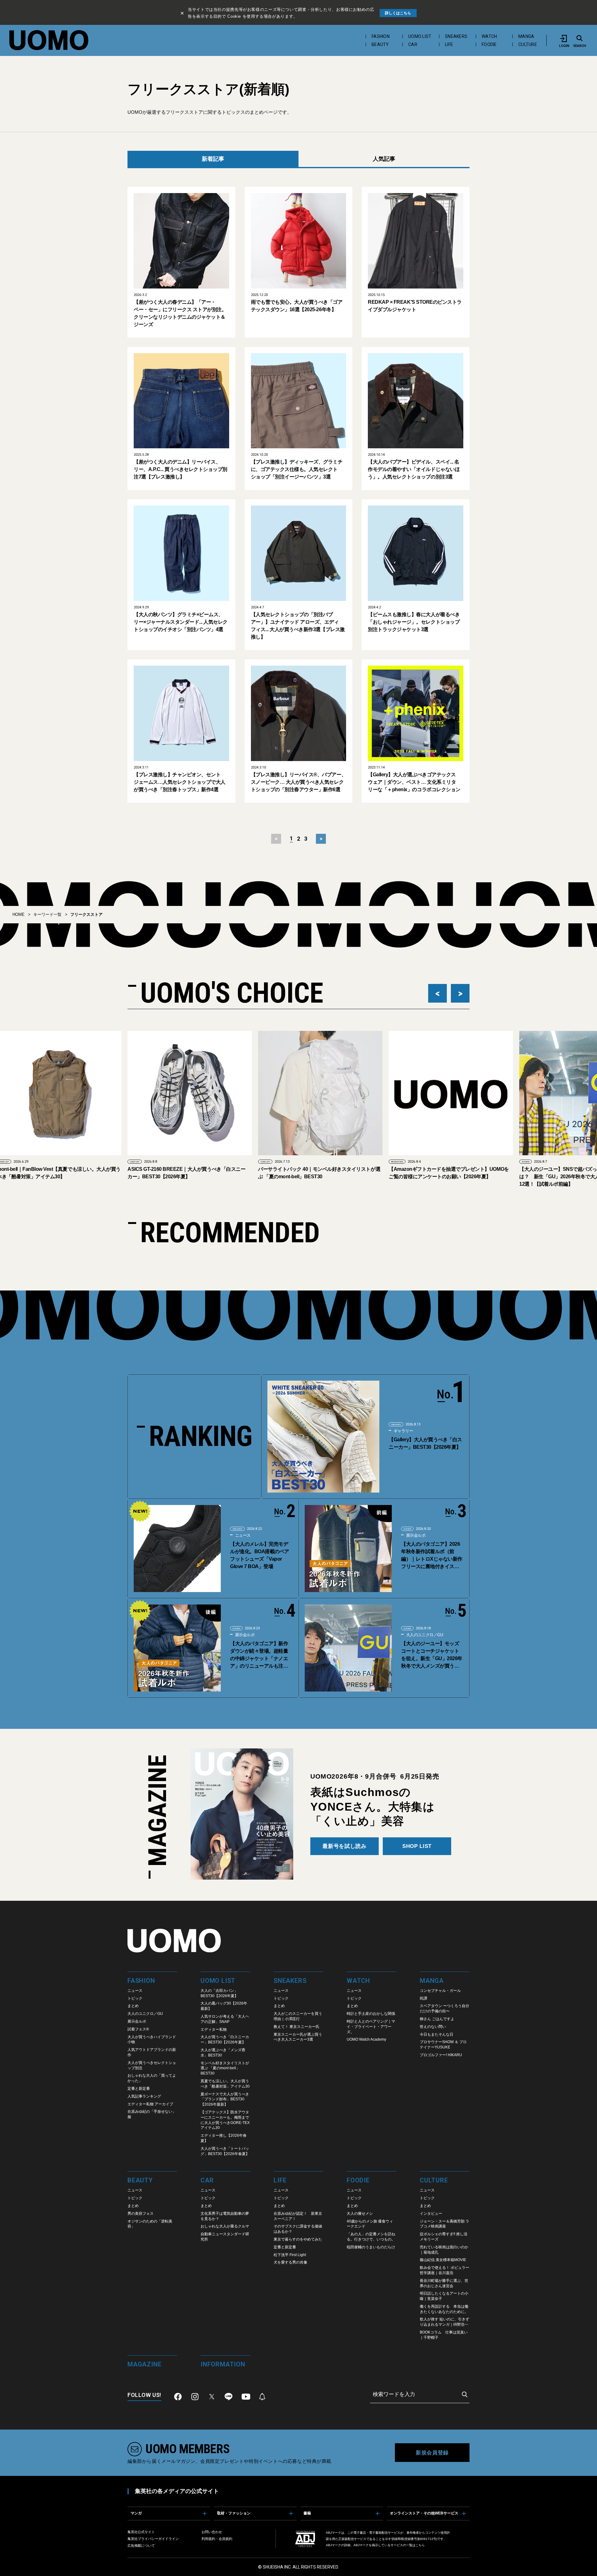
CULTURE (528, 44)
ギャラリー (403, 1431)
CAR (413, 44)
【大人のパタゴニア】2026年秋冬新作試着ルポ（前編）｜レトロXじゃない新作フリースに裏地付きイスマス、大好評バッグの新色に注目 (432, 1556)
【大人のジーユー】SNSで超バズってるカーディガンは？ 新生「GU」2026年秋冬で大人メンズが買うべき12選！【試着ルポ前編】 (448, 1177)
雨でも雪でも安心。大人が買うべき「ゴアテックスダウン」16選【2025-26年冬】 (297, 306)
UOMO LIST (420, 36)
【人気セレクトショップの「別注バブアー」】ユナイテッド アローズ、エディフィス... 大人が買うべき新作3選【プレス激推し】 (298, 626)
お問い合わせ (212, 2532)
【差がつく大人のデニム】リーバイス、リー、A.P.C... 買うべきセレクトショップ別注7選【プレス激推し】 (180, 469)
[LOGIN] (564, 38)
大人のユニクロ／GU (424, 1635)
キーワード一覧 (47, 914)
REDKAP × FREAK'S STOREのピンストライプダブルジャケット (415, 306)
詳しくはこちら (398, 13)
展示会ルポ (415, 1535)
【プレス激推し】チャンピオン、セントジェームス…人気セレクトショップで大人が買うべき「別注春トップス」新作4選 (180, 782)
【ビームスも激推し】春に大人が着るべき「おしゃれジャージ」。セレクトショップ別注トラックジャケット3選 (414, 622)
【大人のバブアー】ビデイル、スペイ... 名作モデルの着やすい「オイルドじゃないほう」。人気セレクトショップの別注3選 (414, 469)
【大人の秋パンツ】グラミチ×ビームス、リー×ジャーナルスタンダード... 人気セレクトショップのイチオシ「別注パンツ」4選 (181, 622)
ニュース (242, 1535)
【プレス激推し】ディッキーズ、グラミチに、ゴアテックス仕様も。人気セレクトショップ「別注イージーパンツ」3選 (297, 469)
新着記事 (213, 159)
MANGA (526, 36)
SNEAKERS (456, 36)
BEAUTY (380, 44)
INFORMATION (266, 1162)
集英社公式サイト (141, 2532)
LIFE (449, 44)
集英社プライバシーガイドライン (153, 2539)
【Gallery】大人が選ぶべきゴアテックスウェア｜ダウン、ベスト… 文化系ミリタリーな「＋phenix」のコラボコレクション (414, 782)
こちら (420, 2545)
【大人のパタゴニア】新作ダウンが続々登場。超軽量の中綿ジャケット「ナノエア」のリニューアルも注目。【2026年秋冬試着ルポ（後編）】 (259, 1655)
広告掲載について (141, 2546)
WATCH (489, 36)
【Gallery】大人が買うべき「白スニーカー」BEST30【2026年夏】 (425, 1443)
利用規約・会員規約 (217, 2539)
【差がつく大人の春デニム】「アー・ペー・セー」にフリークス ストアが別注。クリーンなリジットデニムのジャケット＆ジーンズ (180, 313)
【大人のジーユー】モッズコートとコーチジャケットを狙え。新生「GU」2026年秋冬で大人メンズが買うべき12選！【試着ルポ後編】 (432, 1655)
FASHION (381, 36)
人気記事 (384, 159)
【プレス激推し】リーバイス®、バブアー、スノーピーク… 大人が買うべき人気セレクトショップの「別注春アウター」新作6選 (298, 782)
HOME (19, 914)
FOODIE (489, 44)
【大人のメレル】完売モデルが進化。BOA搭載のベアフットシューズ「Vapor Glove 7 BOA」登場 (260, 1555)
